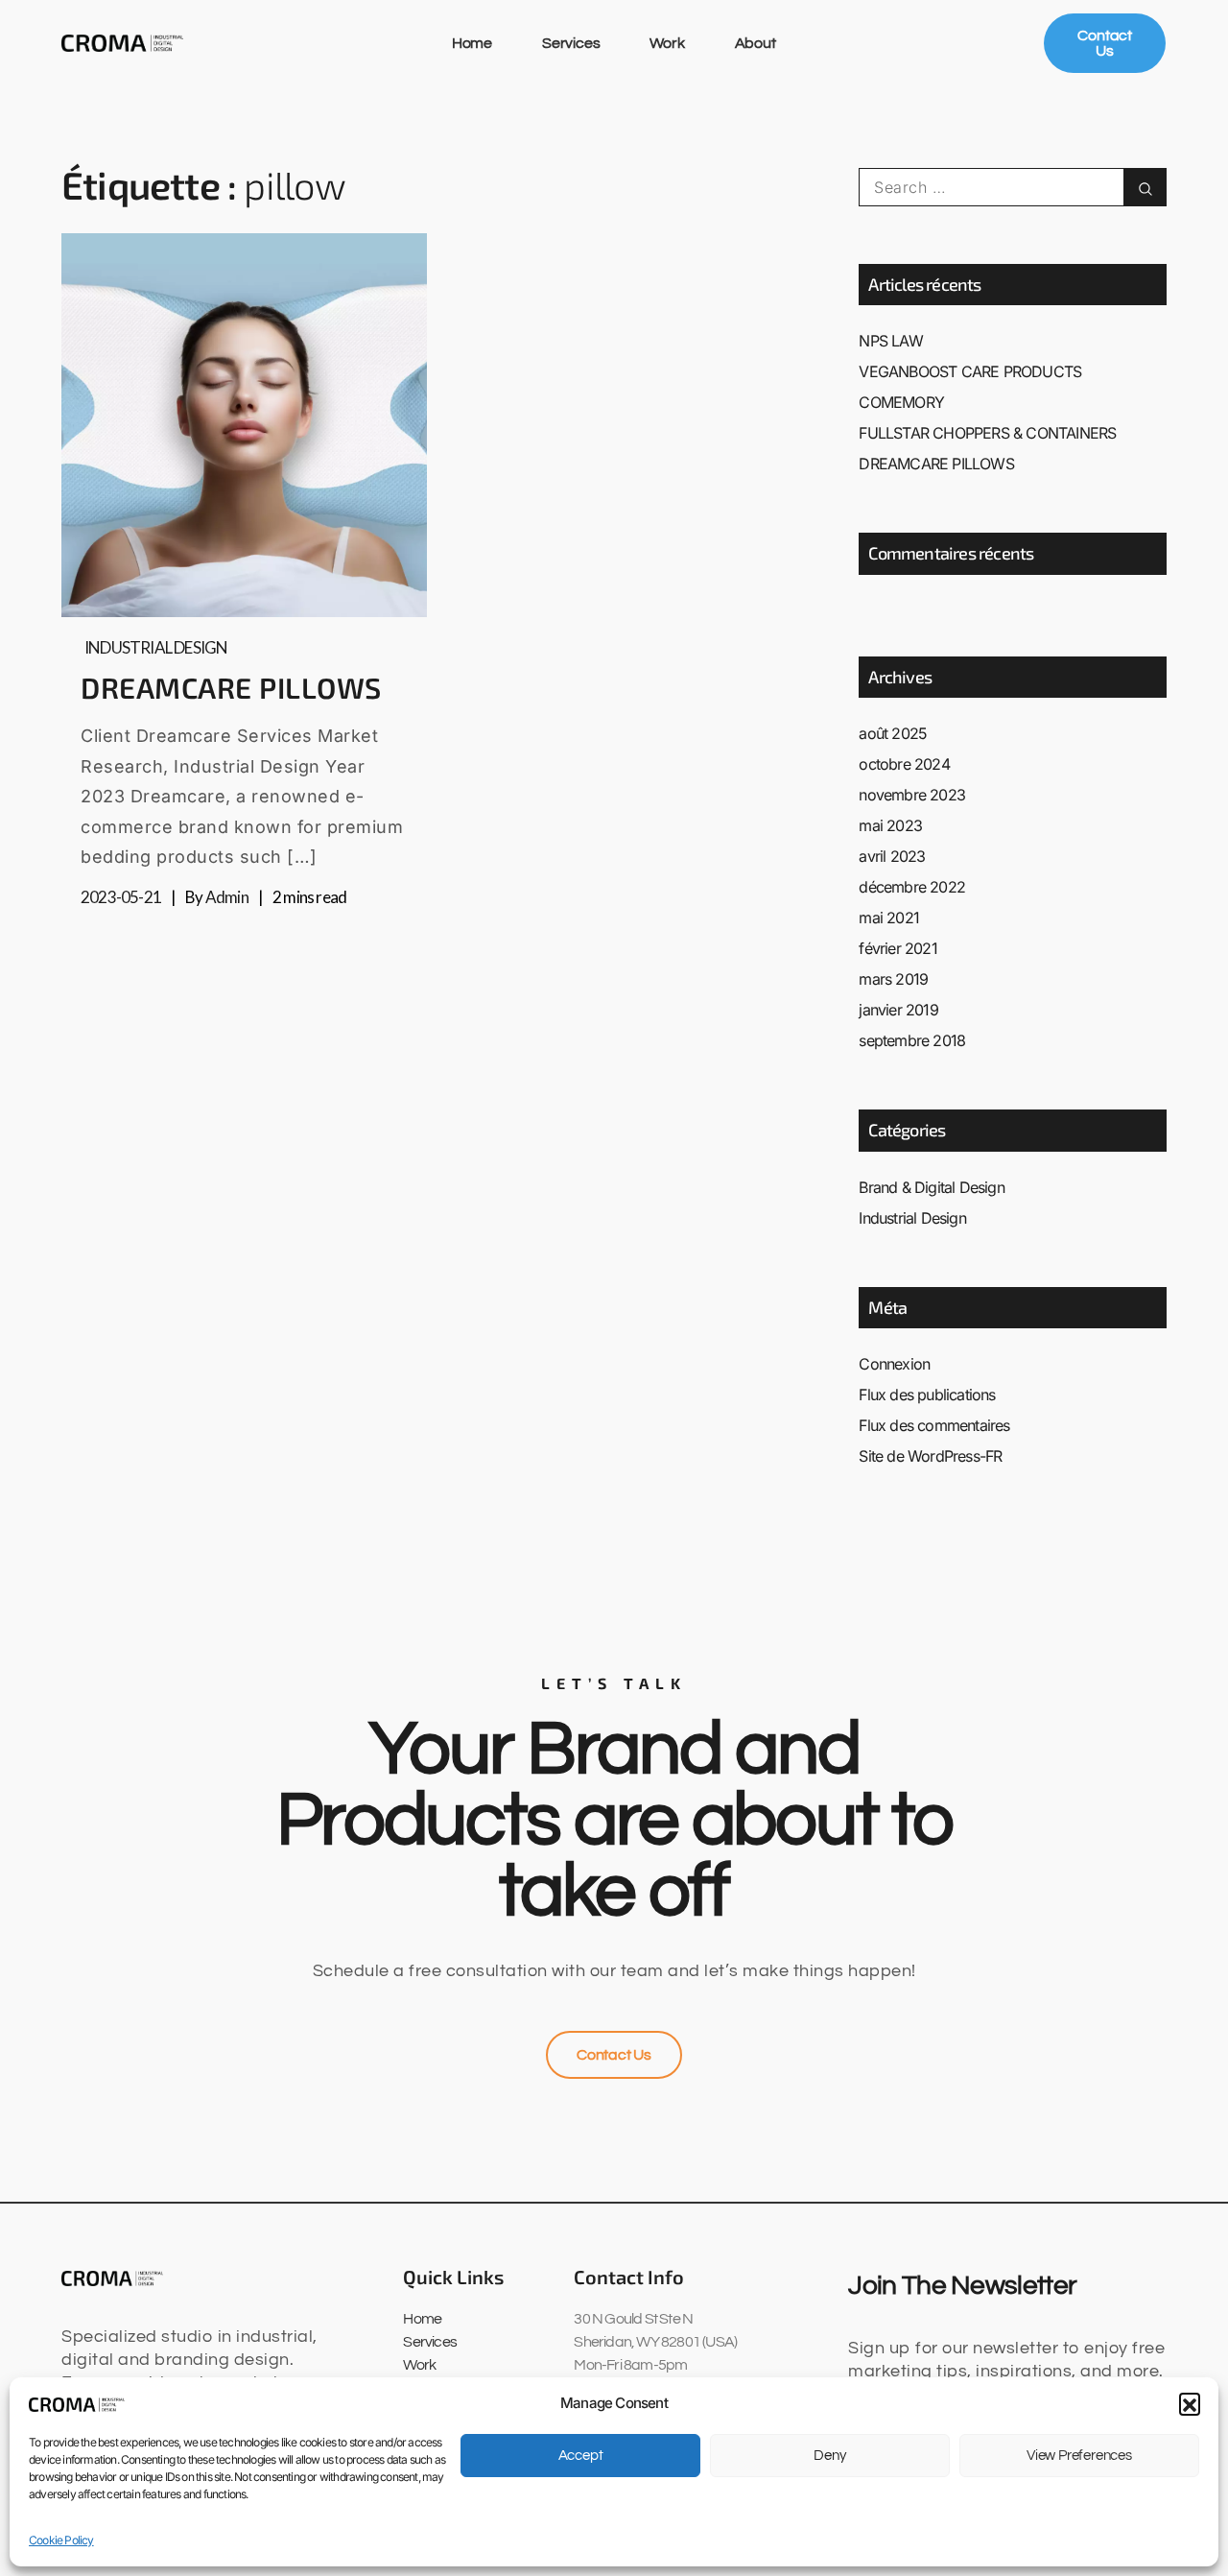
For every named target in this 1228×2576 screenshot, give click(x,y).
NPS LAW (890, 341)
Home (472, 43)
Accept (581, 2456)
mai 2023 (890, 825)
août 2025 (893, 733)
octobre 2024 (904, 764)
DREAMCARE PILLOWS (231, 687)
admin (227, 897)
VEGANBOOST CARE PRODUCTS (970, 371)
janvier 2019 (898, 1010)
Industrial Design (156, 647)
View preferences (1079, 2456)
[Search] (1145, 187)
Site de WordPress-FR (930, 1456)
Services (571, 43)
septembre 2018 (912, 1040)
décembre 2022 (912, 887)
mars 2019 (893, 979)
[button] (1190, 2403)
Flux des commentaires (934, 1425)
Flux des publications (927, 1395)
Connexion (894, 1364)
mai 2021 (889, 918)
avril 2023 (892, 856)
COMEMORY (901, 402)
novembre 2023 (912, 795)
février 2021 (897, 948)
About (756, 43)
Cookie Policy (61, 2540)
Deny (829, 2456)
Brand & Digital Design (931, 1187)
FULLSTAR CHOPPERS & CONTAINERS (987, 433)
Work (667, 43)
